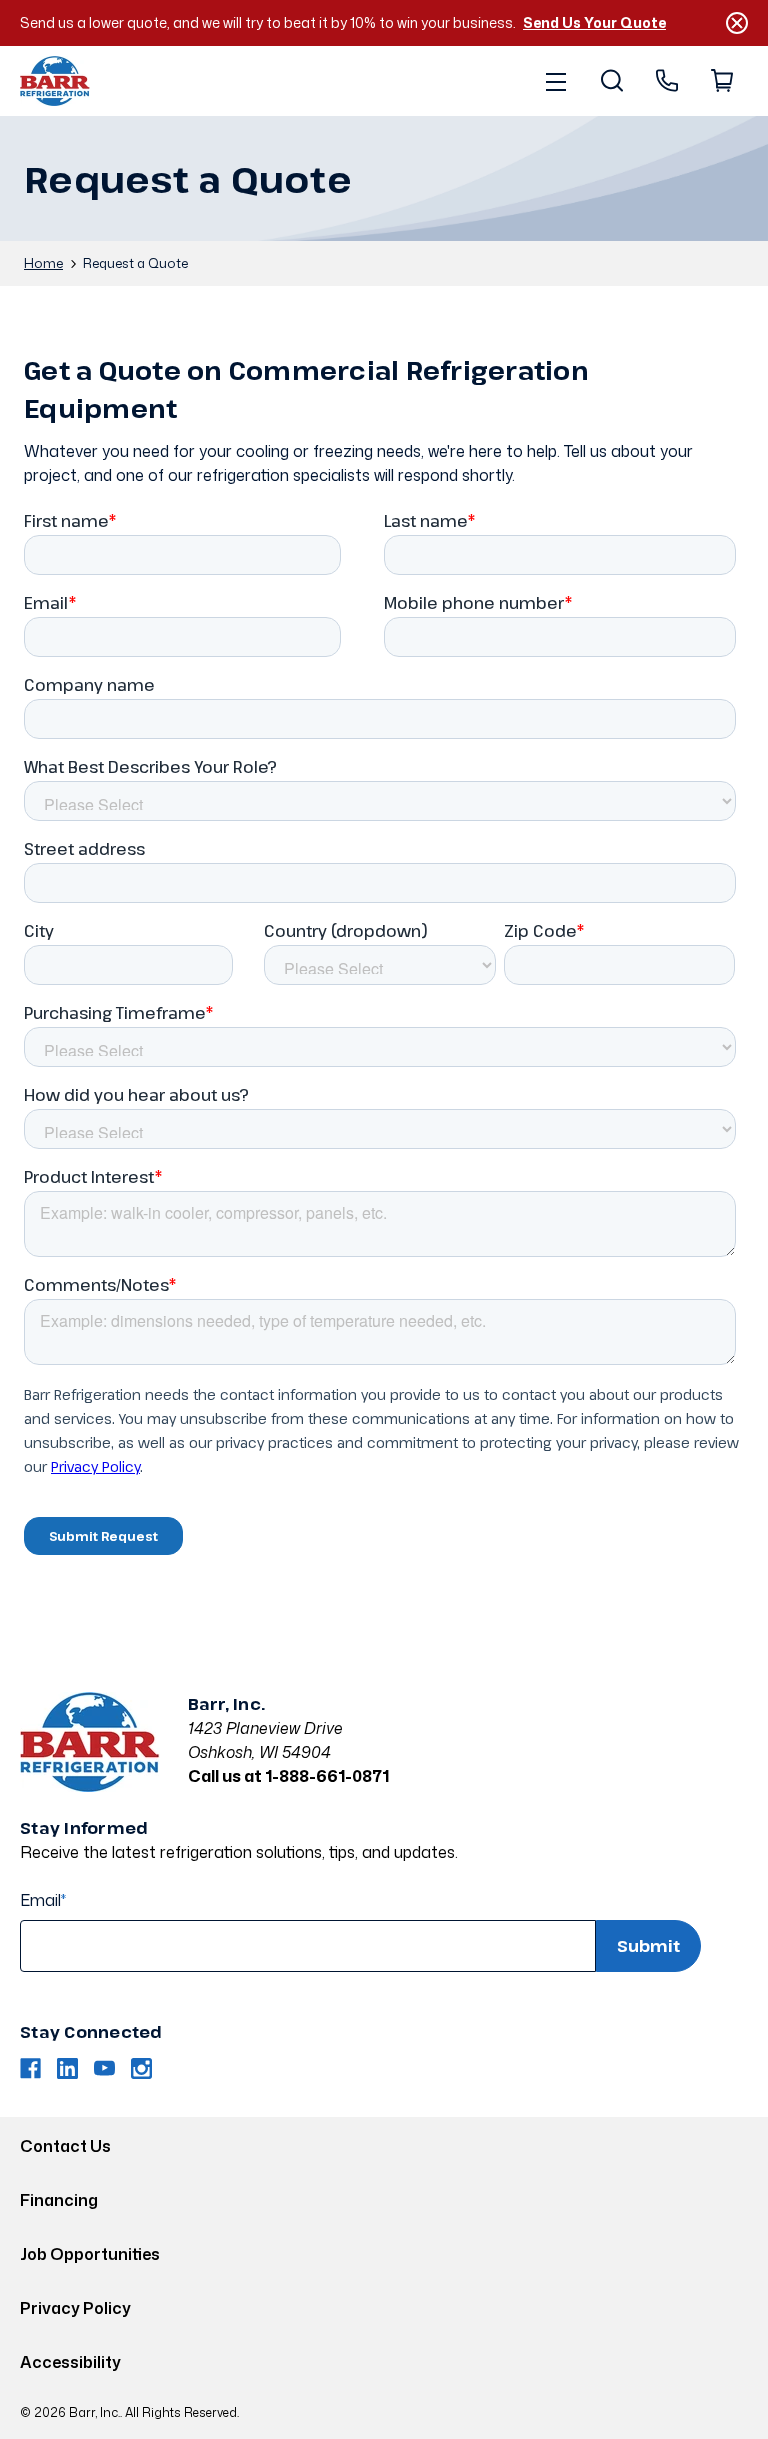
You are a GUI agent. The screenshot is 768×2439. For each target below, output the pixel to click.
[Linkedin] (67, 2068)
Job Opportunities (90, 2254)
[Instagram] (141, 2068)
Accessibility (70, 2362)
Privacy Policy (75, 2308)
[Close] (737, 23)
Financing (59, 2200)
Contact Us (65, 2146)
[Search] (610, 81)
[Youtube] (104, 2068)
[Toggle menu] (555, 81)
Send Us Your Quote (594, 22)
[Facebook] (30, 2068)
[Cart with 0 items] (720, 81)
